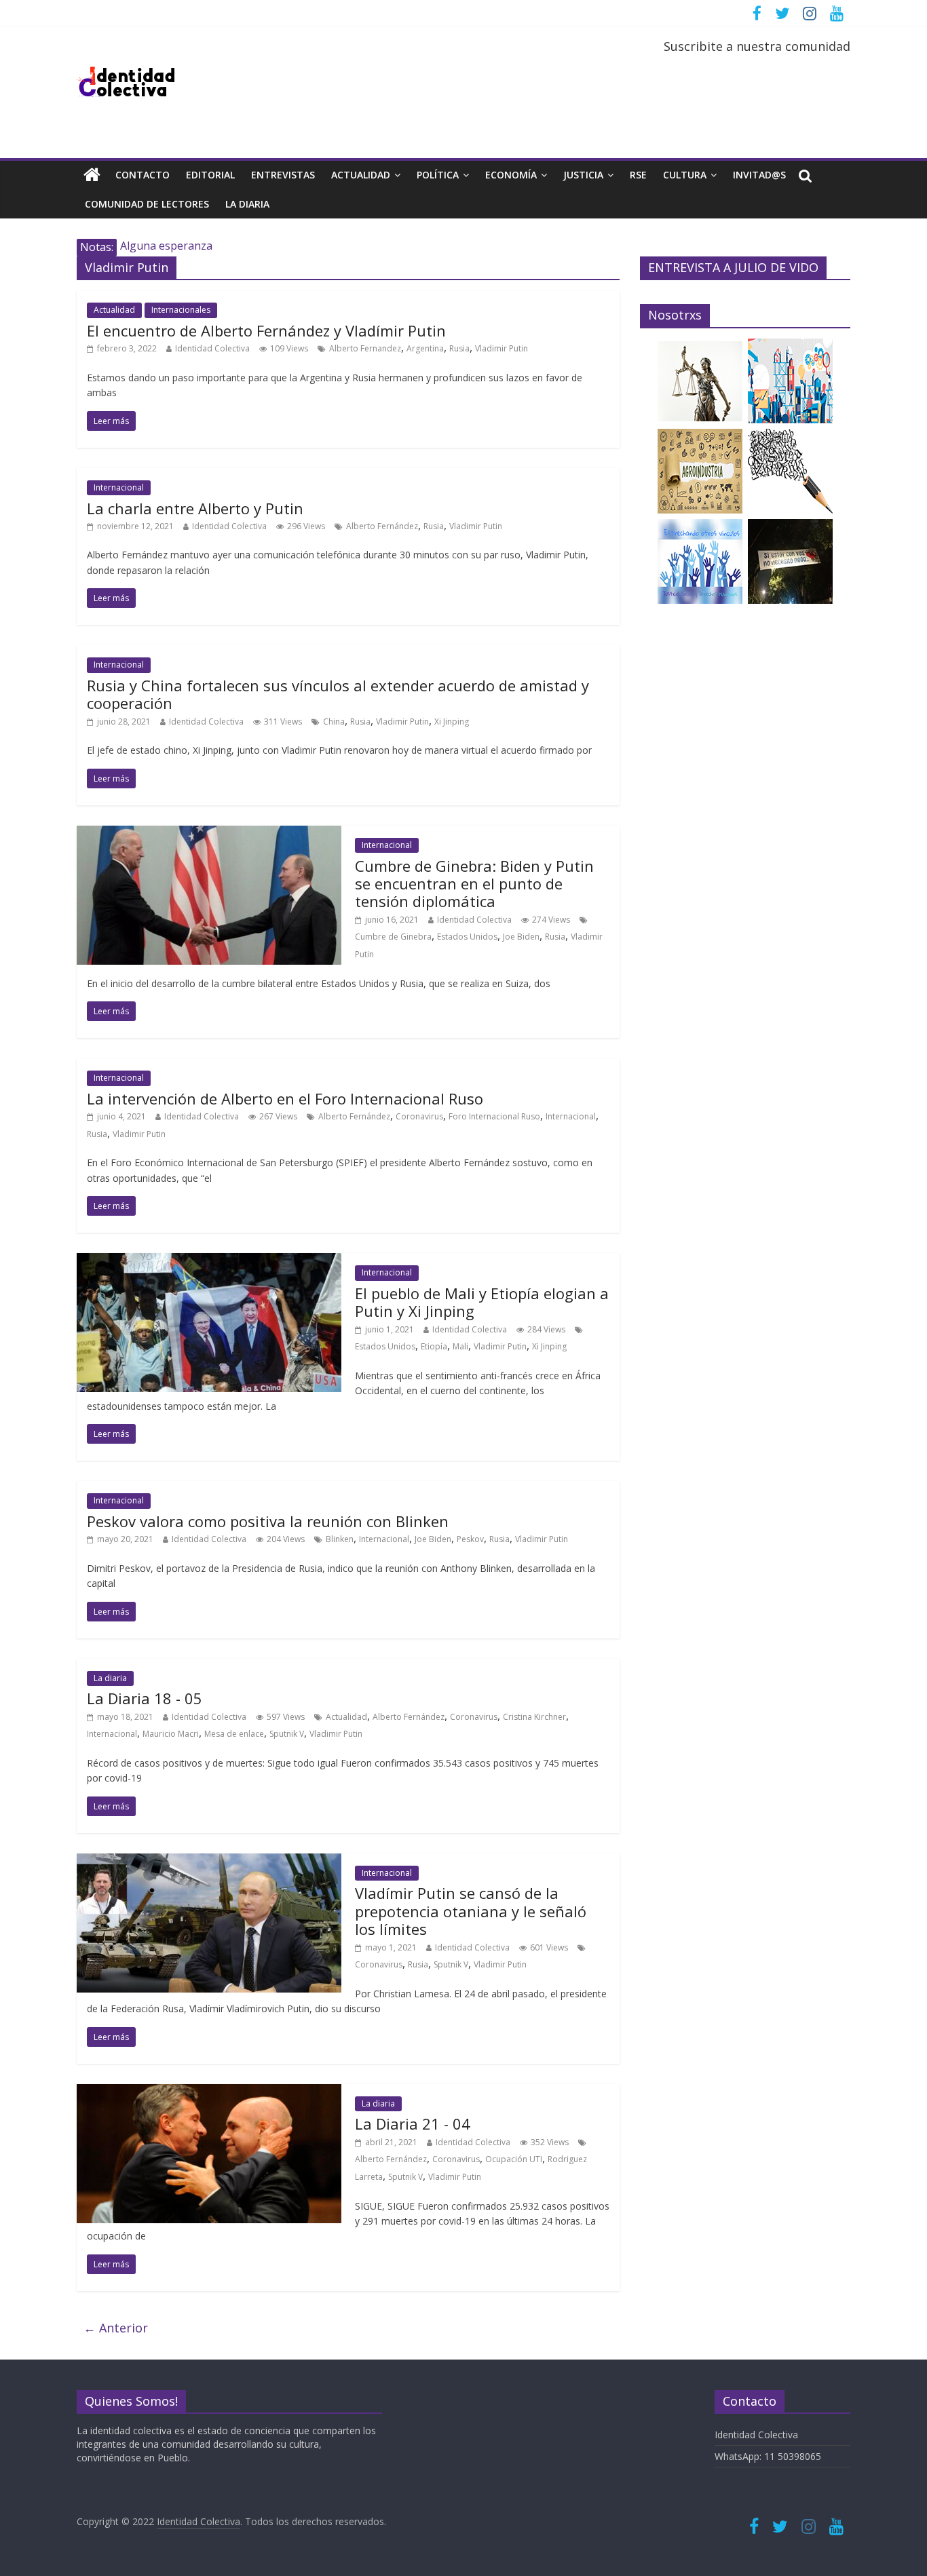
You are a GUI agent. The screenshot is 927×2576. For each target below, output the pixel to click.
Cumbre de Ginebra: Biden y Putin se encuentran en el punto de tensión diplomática (474, 884)
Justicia (583, 175)
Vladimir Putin (502, 348)
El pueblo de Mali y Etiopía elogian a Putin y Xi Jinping (482, 1302)
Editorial (210, 175)
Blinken (340, 1539)
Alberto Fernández (382, 526)
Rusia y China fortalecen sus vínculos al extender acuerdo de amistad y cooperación (338, 694)
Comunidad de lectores (147, 204)
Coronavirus (419, 1116)
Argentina (425, 348)
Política (438, 175)
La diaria (247, 204)
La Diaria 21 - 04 (413, 2123)
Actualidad (361, 175)
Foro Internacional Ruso (494, 1116)
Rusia (459, 348)
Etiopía (434, 1346)
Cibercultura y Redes (172, 247)
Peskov (470, 1539)
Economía (511, 175)
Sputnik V (287, 1734)
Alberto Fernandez (365, 348)
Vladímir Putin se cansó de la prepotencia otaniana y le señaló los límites (471, 1911)
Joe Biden (521, 937)
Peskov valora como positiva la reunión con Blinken (268, 1521)
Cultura (685, 175)
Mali (460, 1346)
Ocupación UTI (514, 2159)
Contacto (143, 175)
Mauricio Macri (171, 1734)
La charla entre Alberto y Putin (195, 508)
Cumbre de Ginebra (393, 937)
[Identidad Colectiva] (92, 175)
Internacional (119, 487)
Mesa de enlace (234, 1734)
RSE (638, 175)
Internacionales (181, 310)
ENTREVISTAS (283, 175)
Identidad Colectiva (212, 348)
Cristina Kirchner (534, 1717)
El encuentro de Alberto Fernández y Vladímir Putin (266, 330)
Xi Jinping (452, 722)
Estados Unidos (467, 937)
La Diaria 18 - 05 (145, 1698)
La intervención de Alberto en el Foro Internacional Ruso (285, 1098)
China (334, 722)
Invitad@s (759, 175)
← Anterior (116, 2328)
